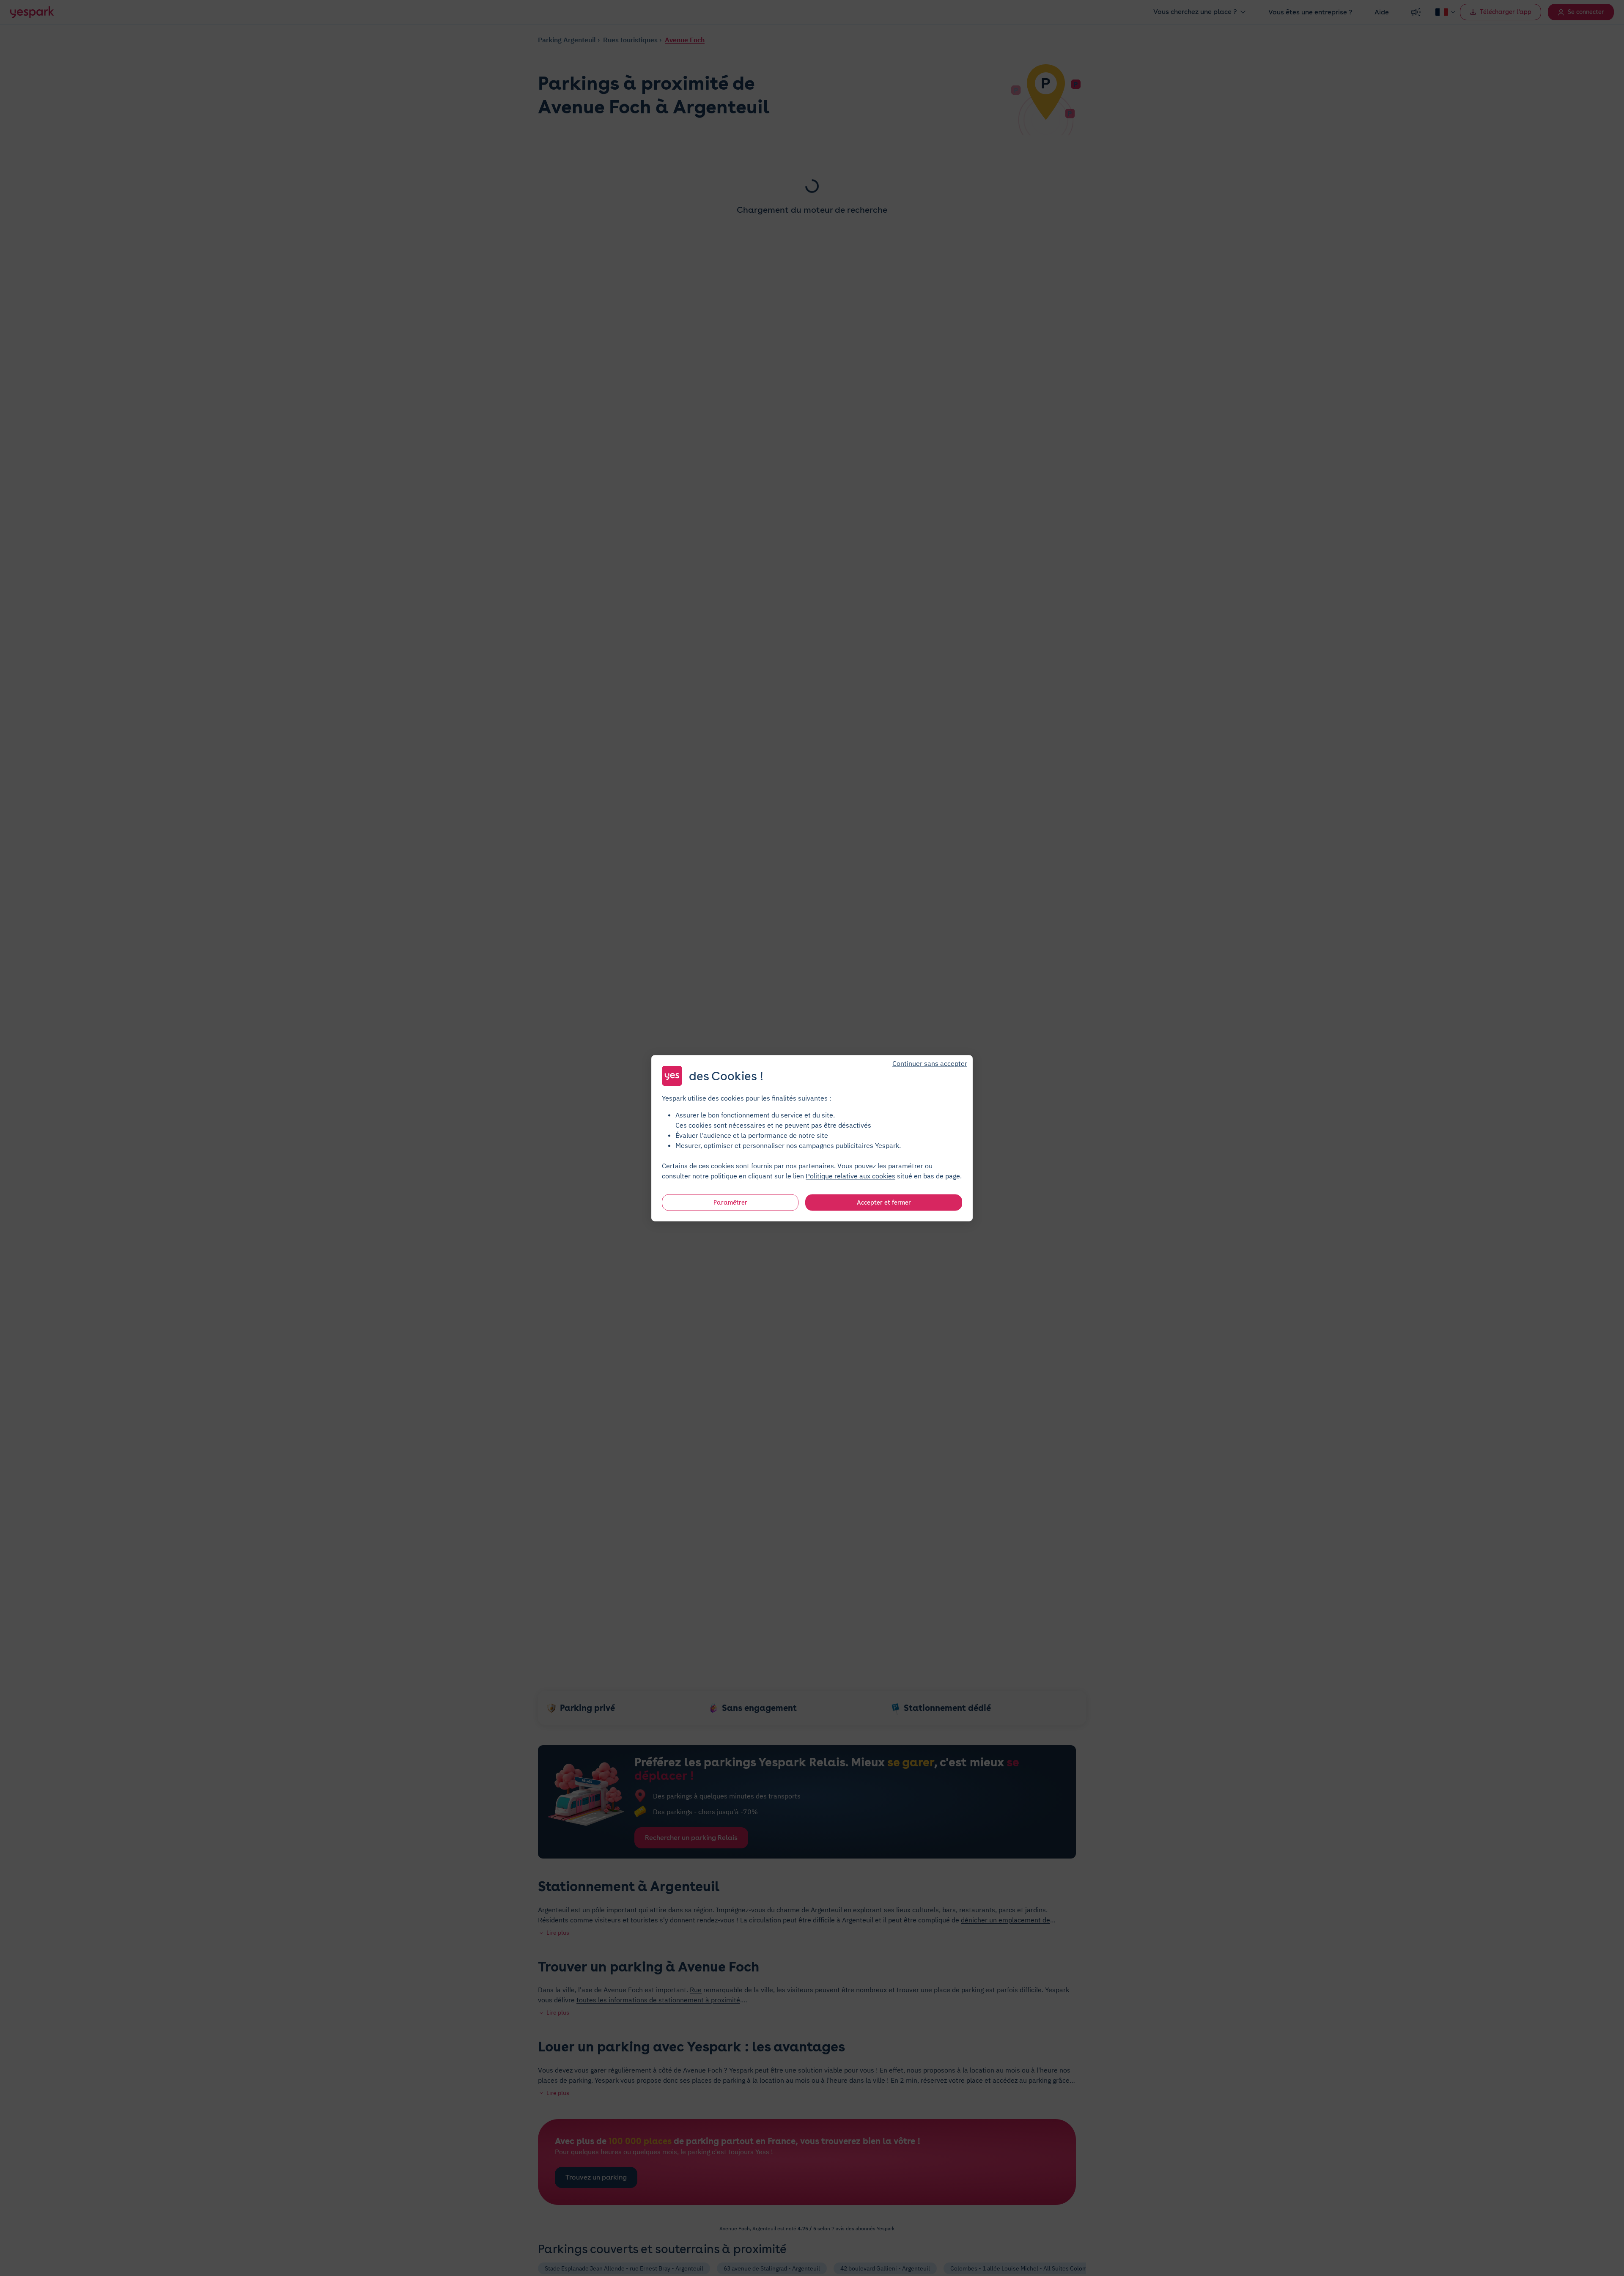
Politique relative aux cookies (850, 1175)
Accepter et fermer (884, 1202)
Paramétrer (730, 1202)
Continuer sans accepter (930, 1063)
